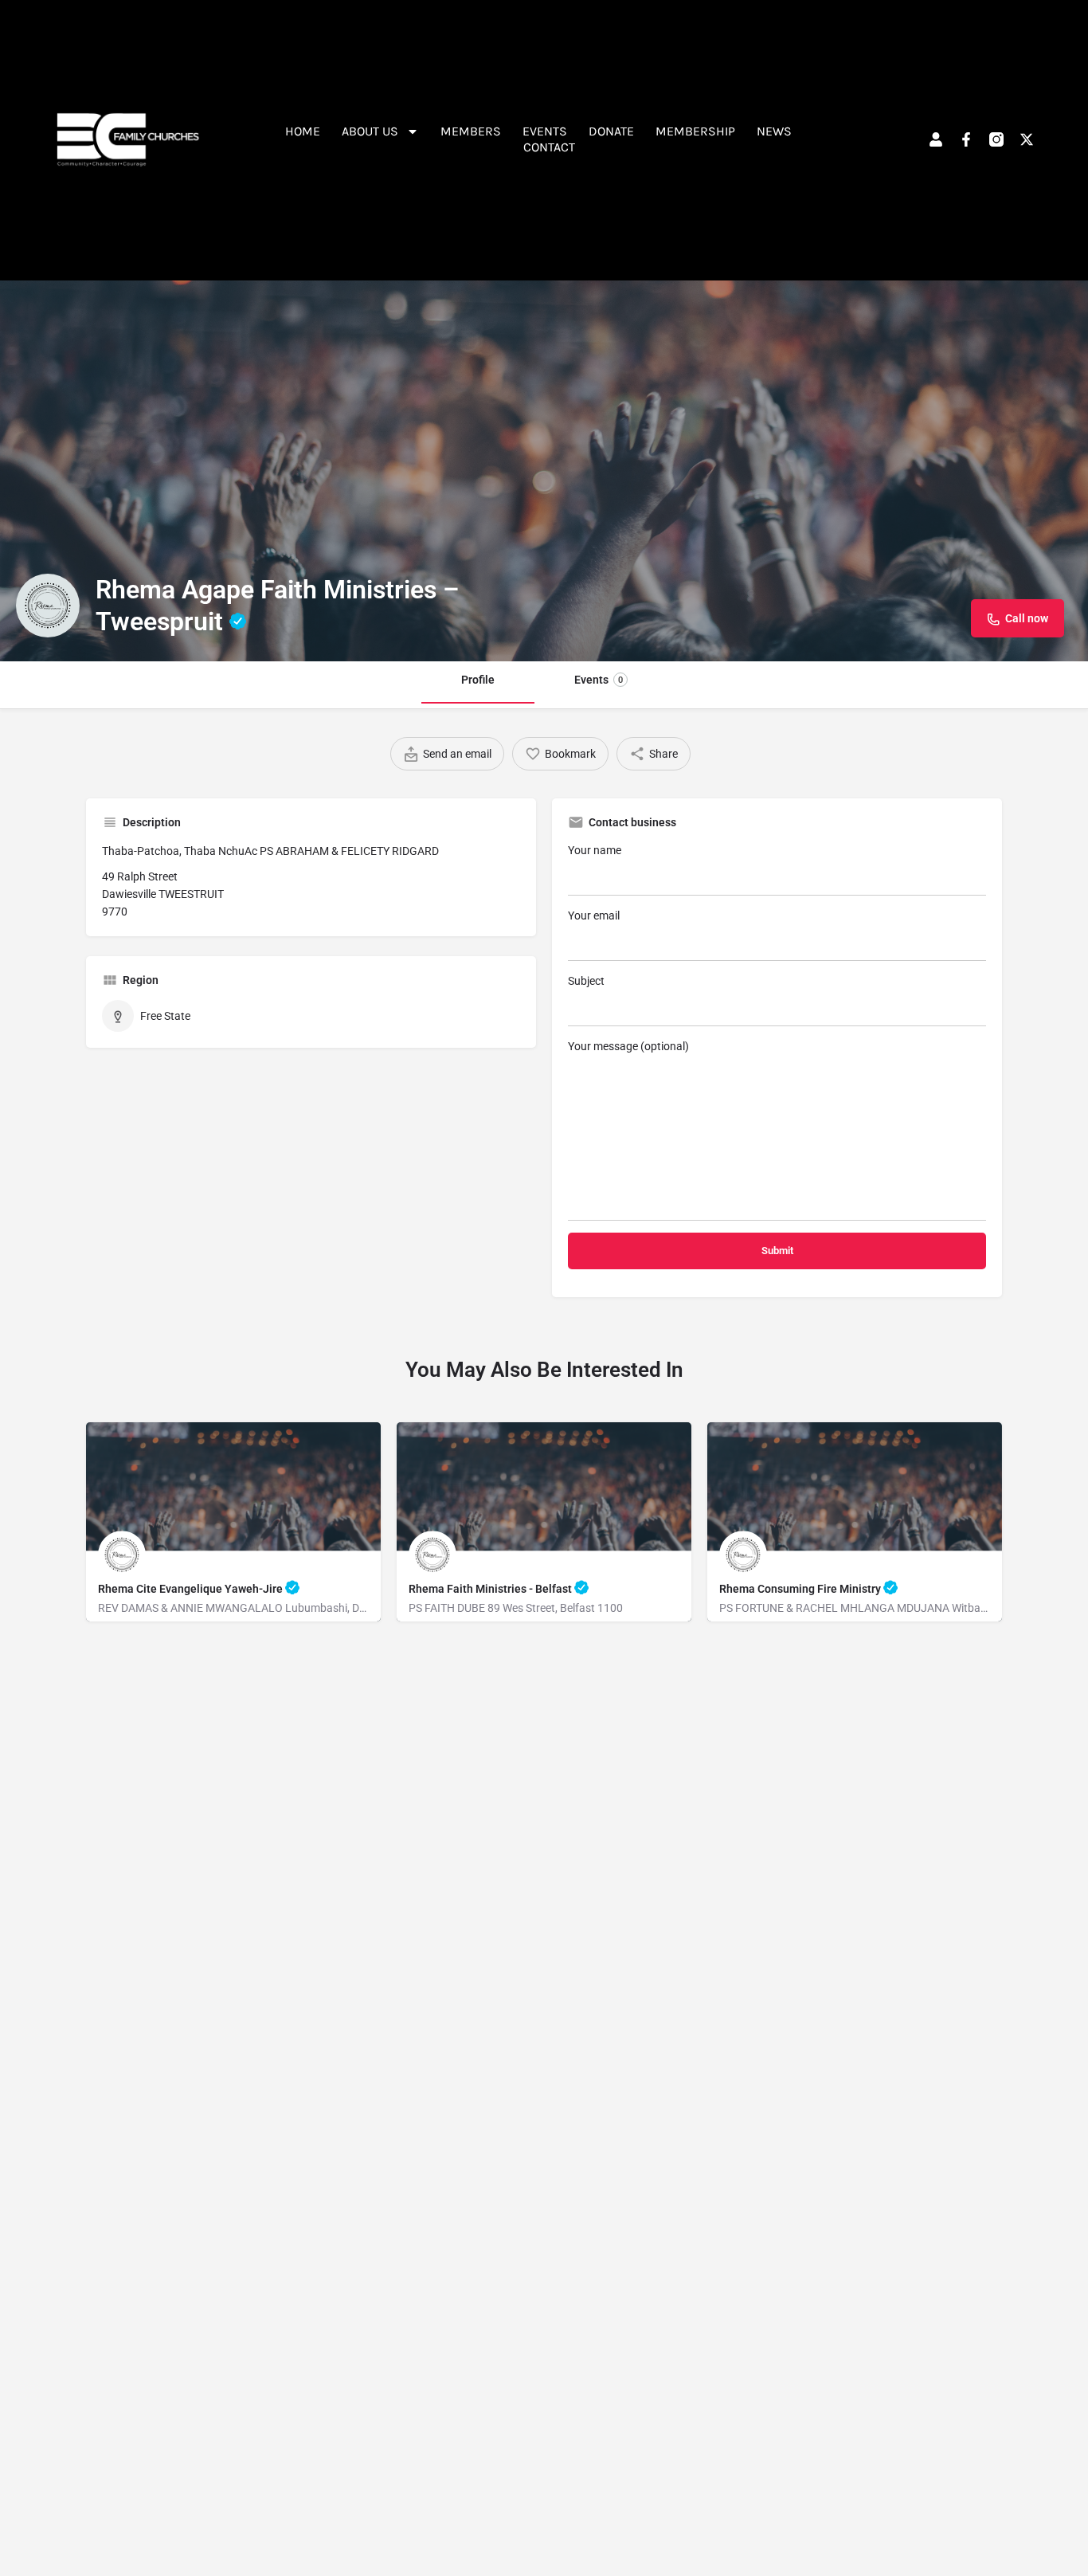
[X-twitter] (1027, 139)
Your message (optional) (628, 1046)
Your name (595, 850)
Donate (611, 131)
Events (545, 131)
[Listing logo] (48, 606)
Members (471, 131)
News (774, 131)
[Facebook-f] (966, 139)
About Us (370, 131)
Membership (695, 131)
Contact (549, 147)
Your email (594, 916)
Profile (478, 680)
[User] (936, 139)
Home (303, 131)
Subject (586, 981)
